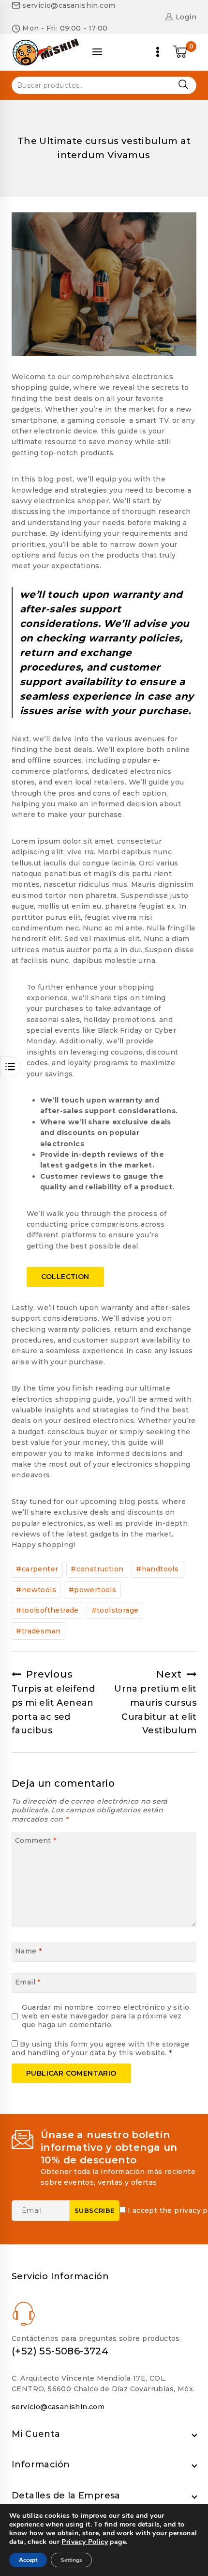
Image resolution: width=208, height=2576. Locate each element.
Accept (28, 2560)
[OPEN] (10, 1067)
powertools (92, 1590)
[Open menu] (158, 52)
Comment (36, 1840)
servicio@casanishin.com (58, 2407)
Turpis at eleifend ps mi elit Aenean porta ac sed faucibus (53, 1702)
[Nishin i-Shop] (45, 52)
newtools (36, 1590)
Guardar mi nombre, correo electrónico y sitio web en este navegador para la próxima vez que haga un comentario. (105, 2016)
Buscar (183, 85)
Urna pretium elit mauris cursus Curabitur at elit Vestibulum (155, 1702)
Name (28, 1951)
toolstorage (115, 1610)
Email (28, 1982)
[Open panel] (97, 52)
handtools (157, 1569)
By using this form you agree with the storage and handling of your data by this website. (100, 2048)
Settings (71, 2560)
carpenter (37, 1569)
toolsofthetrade (47, 1610)
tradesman (38, 1631)
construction (97, 1569)
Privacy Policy (85, 2542)
